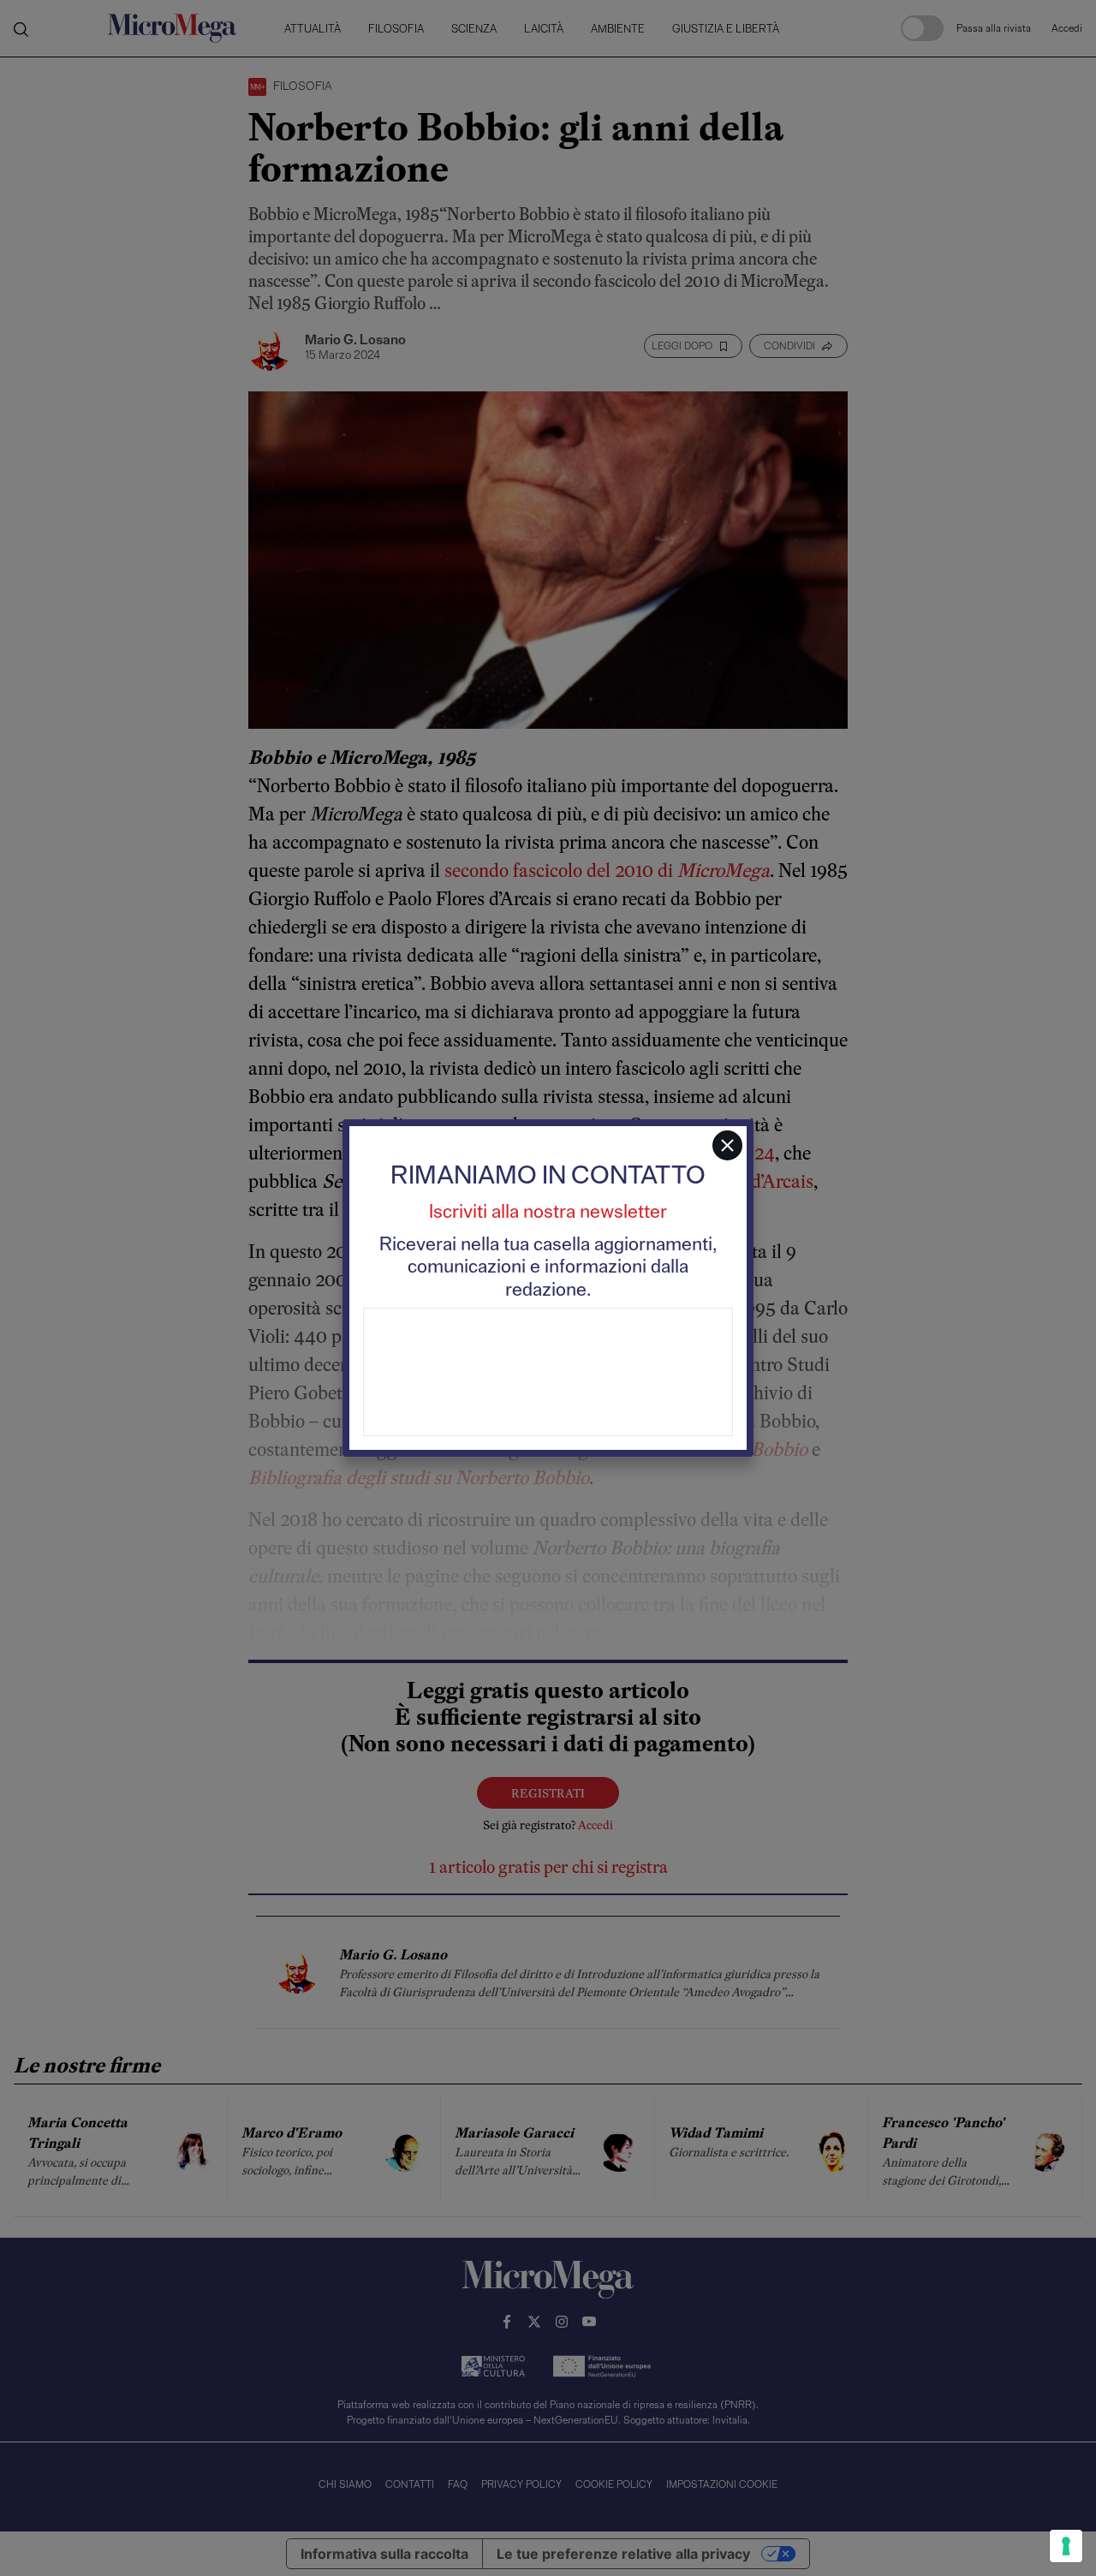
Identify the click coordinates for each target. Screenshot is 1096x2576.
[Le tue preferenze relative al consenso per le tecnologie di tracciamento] (1066, 2546)
